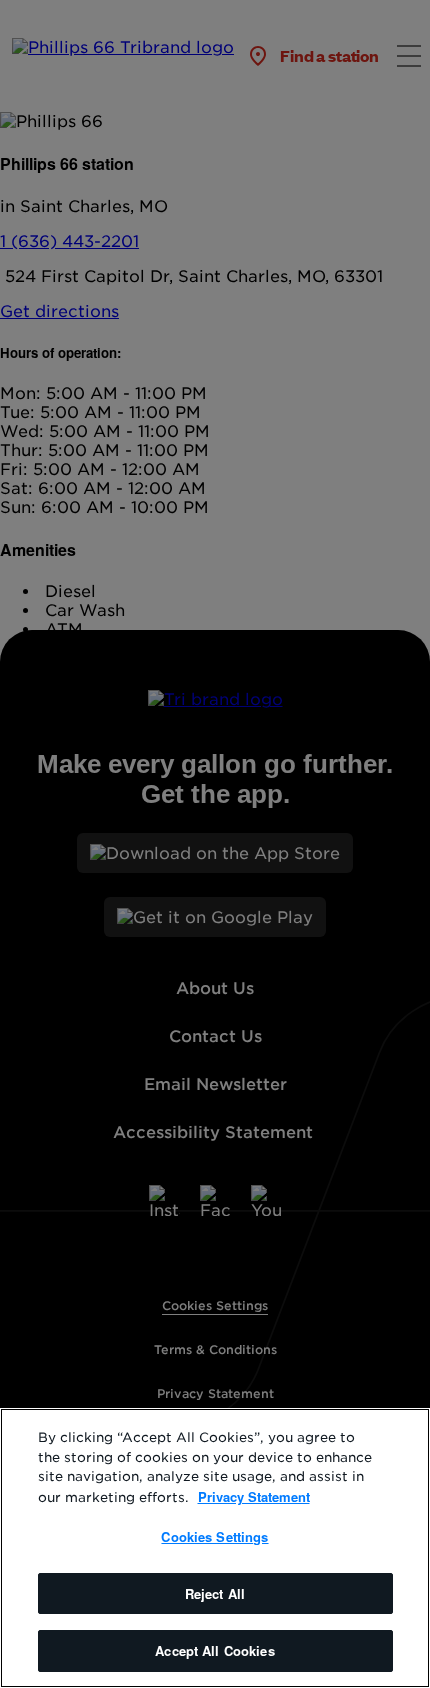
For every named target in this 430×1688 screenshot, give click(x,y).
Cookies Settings (214, 1536)
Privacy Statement (254, 1496)
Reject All (215, 1593)
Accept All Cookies (214, 1650)
